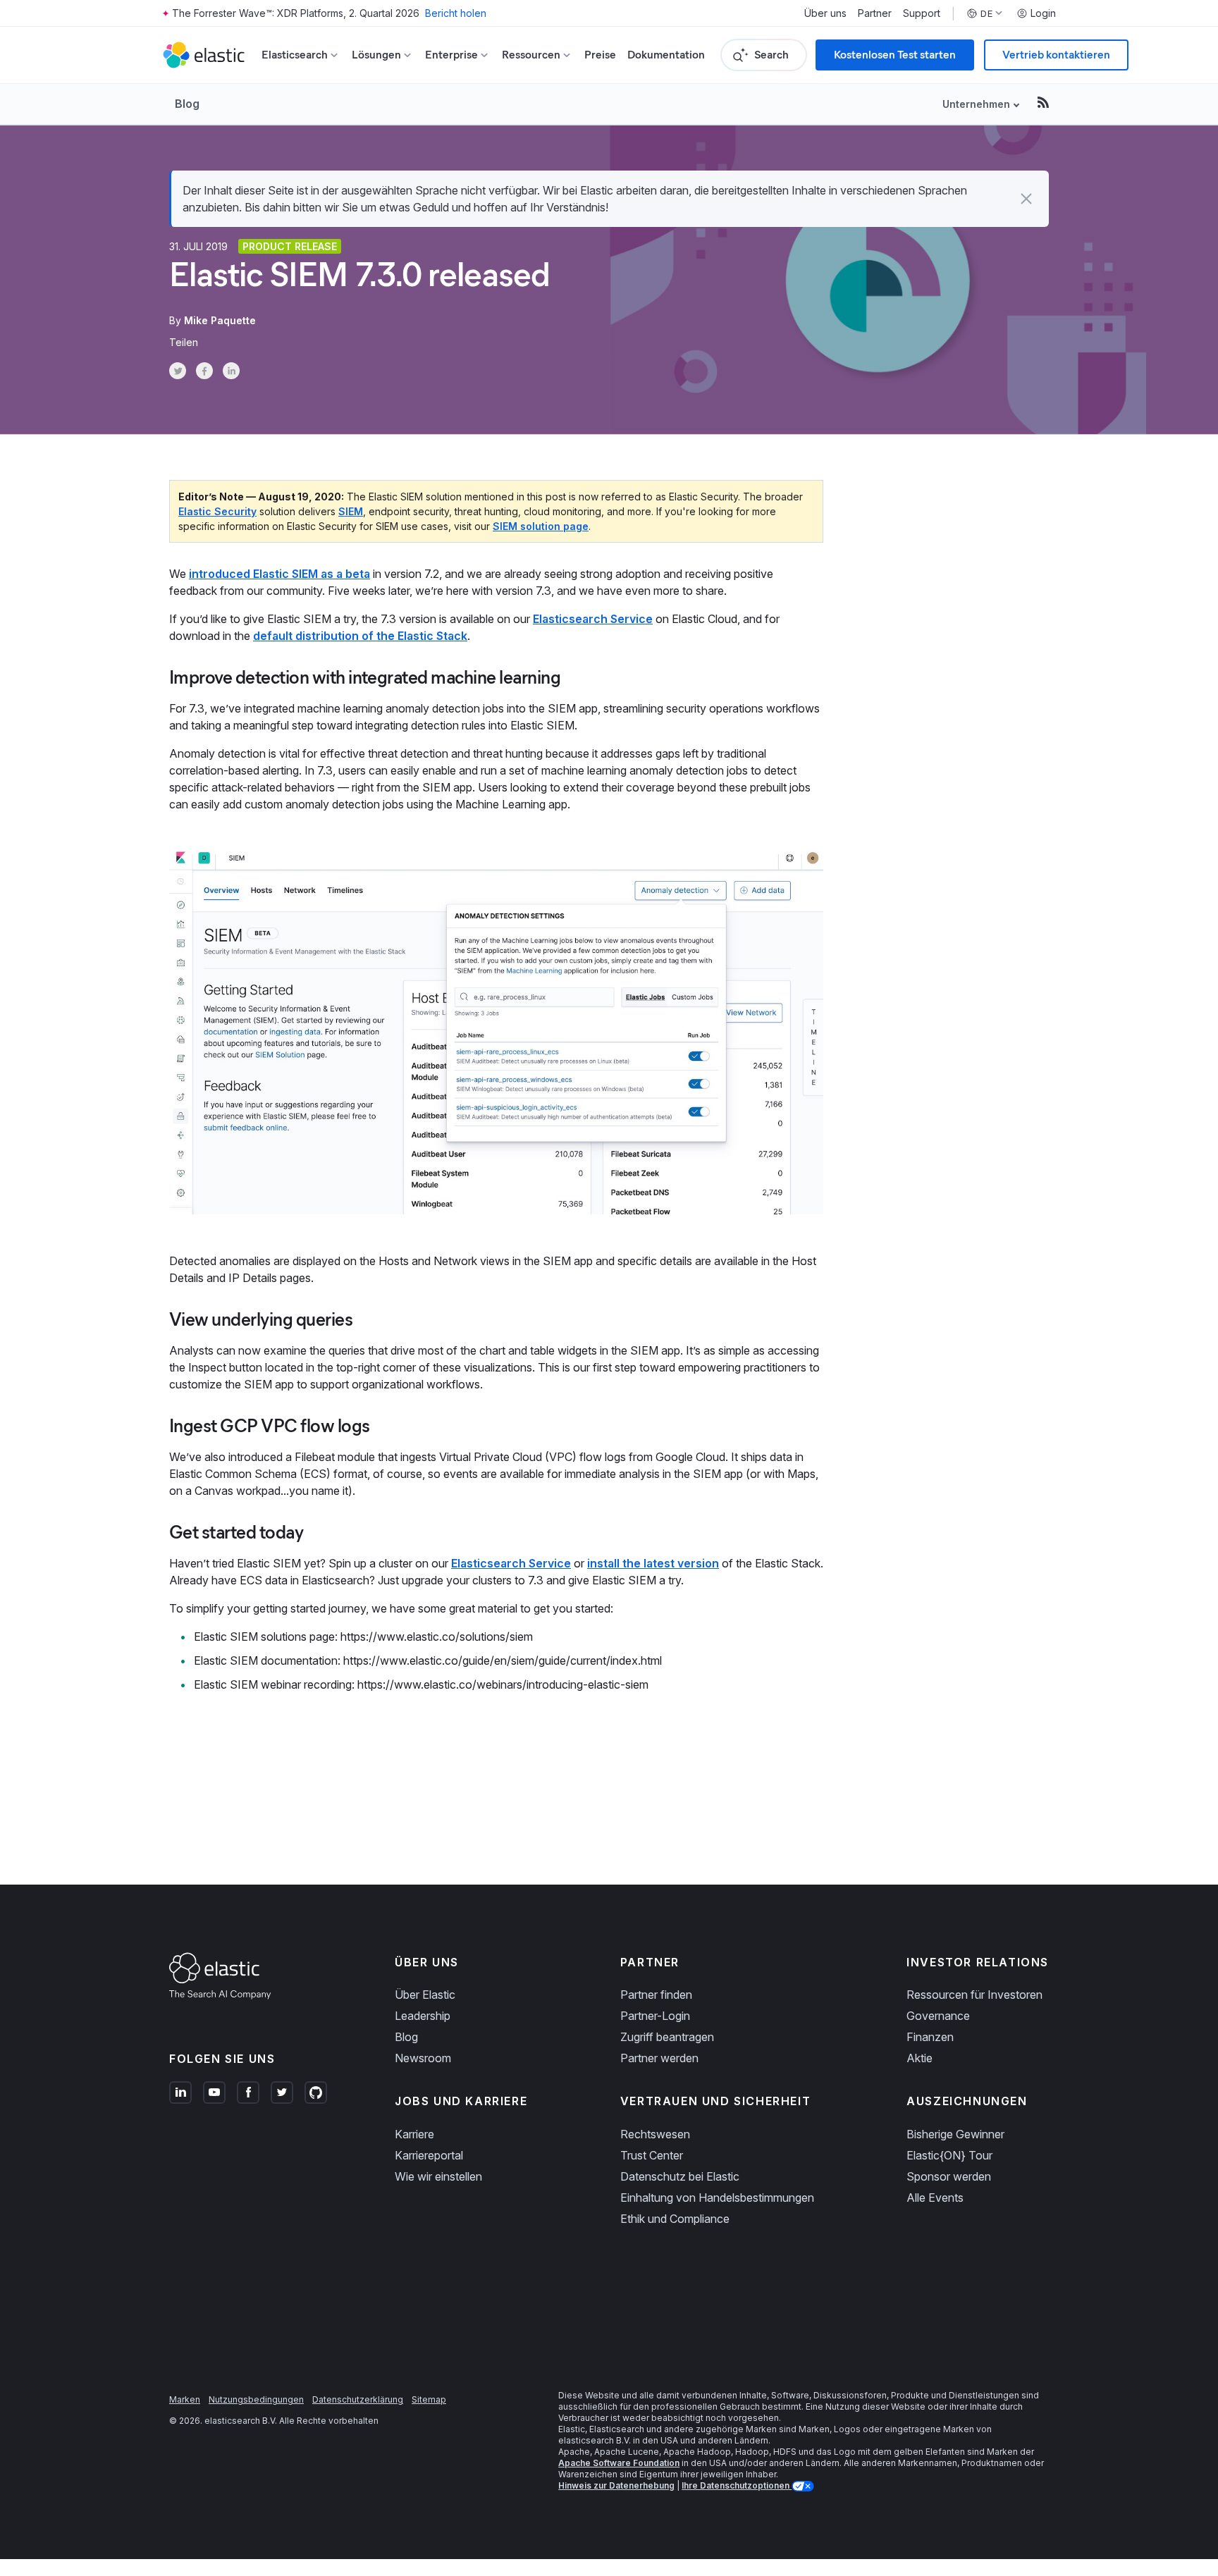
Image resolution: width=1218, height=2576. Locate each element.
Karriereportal (429, 2155)
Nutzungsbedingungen (256, 2399)
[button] (1026, 199)
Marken (185, 2399)
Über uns (825, 13)
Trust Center (652, 2155)
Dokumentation (666, 55)
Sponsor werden (949, 2176)
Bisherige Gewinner (955, 2134)
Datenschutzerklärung (358, 2399)
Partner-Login (655, 2016)
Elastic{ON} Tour (949, 2155)
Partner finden (656, 1995)
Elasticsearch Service (593, 619)
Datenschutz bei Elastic (680, 2176)
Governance (938, 2016)
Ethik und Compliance (675, 2219)
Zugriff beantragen (667, 2037)
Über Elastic (425, 1995)
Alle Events (935, 2198)
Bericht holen (456, 13)
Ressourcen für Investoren (974, 1995)
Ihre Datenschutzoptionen (737, 2485)
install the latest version (653, 1563)
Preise (600, 55)
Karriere (414, 2134)
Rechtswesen (655, 2134)
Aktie (919, 2058)
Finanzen (930, 2037)
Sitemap (429, 2399)
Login (1043, 13)
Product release (290, 246)
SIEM (351, 511)
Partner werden (659, 2058)
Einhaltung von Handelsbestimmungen (717, 2198)
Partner (875, 13)
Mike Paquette (220, 320)
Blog (187, 104)
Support (922, 13)
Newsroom (423, 2058)
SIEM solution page (541, 526)
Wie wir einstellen (438, 2176)
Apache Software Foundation (619, 2463)
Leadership (423, 2016)
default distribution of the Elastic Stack (360, 636)
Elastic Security (217, 511)
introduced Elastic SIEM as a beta (279, 574)
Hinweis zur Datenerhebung (616, 2485)
